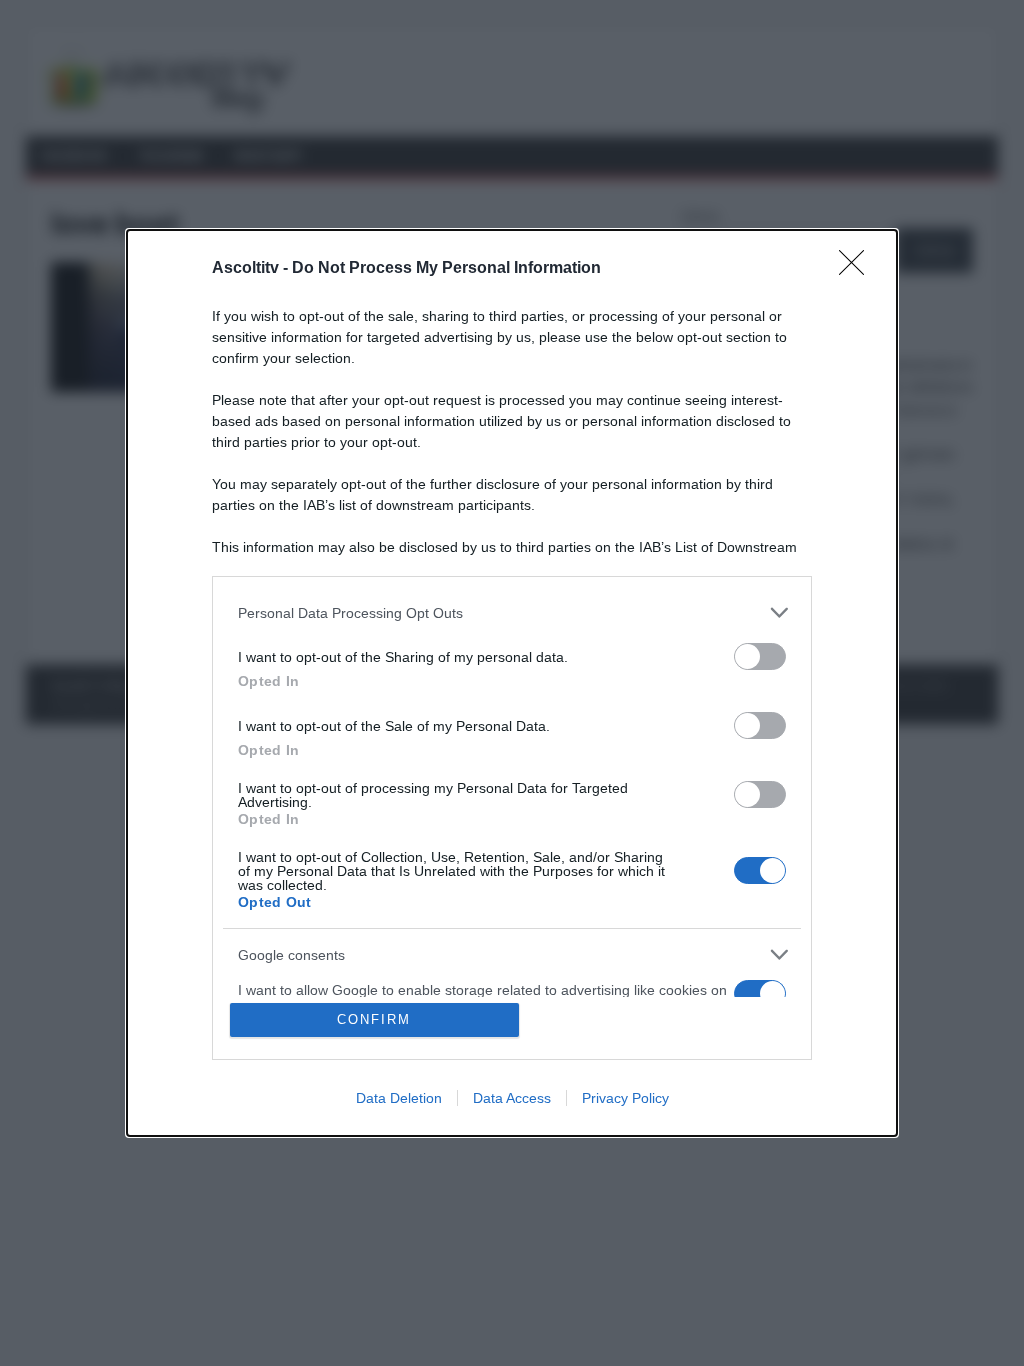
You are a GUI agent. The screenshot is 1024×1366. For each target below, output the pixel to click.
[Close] (858, 269)
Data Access (512, 1098)
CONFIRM (374, 1019)
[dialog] (512, 683)
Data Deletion (399, 1098)
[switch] (760, 656)
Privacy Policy (625, 1098)
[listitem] (512, 612)
